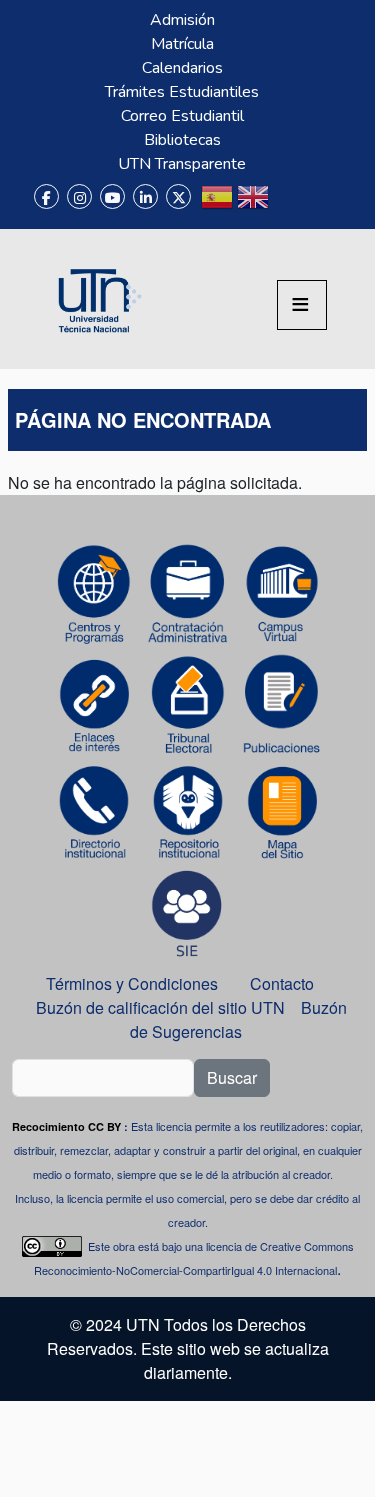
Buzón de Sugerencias (239, 1019)
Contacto (282, 983)
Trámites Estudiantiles (182, 92)
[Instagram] (79, 196)
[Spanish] (217, 205)
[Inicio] (97, 299)
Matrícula (182, 44)
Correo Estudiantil (182, 116)
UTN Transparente (182, 164)
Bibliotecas (182, 140)
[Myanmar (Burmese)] (289, 205)
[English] (253, 205)
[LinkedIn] (145, 196)
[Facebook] (46, 196)
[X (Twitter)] (178, 196)
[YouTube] (112, 196)
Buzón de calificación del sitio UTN (160, 1007)
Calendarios (182, 68)
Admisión (182, 20)
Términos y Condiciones (132, 983)
